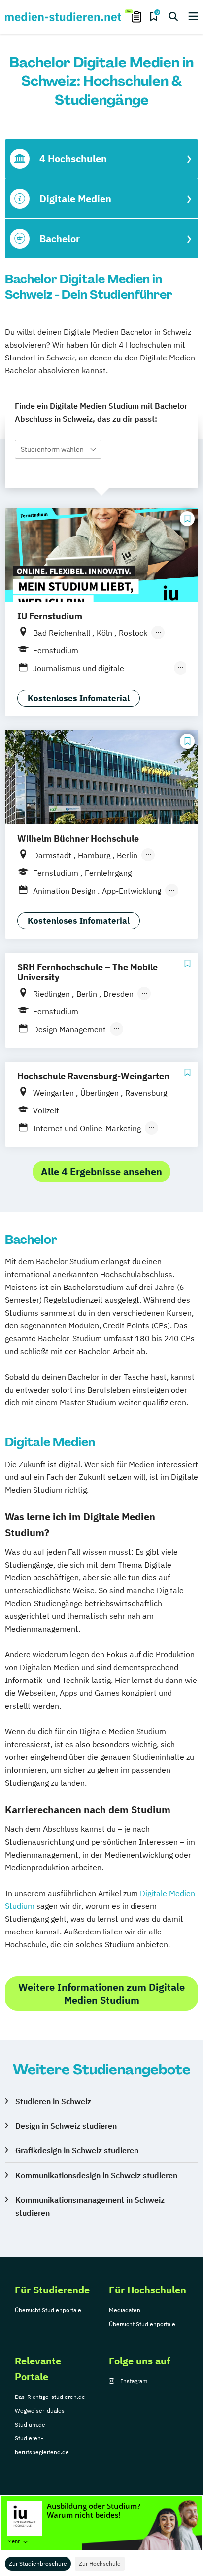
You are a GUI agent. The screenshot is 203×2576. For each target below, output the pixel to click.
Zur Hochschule (100, 2563)
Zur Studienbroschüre (38, 2563)
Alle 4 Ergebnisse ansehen (101, 1171)
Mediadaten (125, 2310)
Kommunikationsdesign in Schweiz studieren (96, 2175)
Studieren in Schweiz (53, 2101)
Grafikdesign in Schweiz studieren (77, 2150)
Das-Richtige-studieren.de (50, 2397)
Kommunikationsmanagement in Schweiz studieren (90, 2206)
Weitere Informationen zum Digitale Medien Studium (101, 1993)
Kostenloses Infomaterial (79, 698)
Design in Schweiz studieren (66, 2126)
